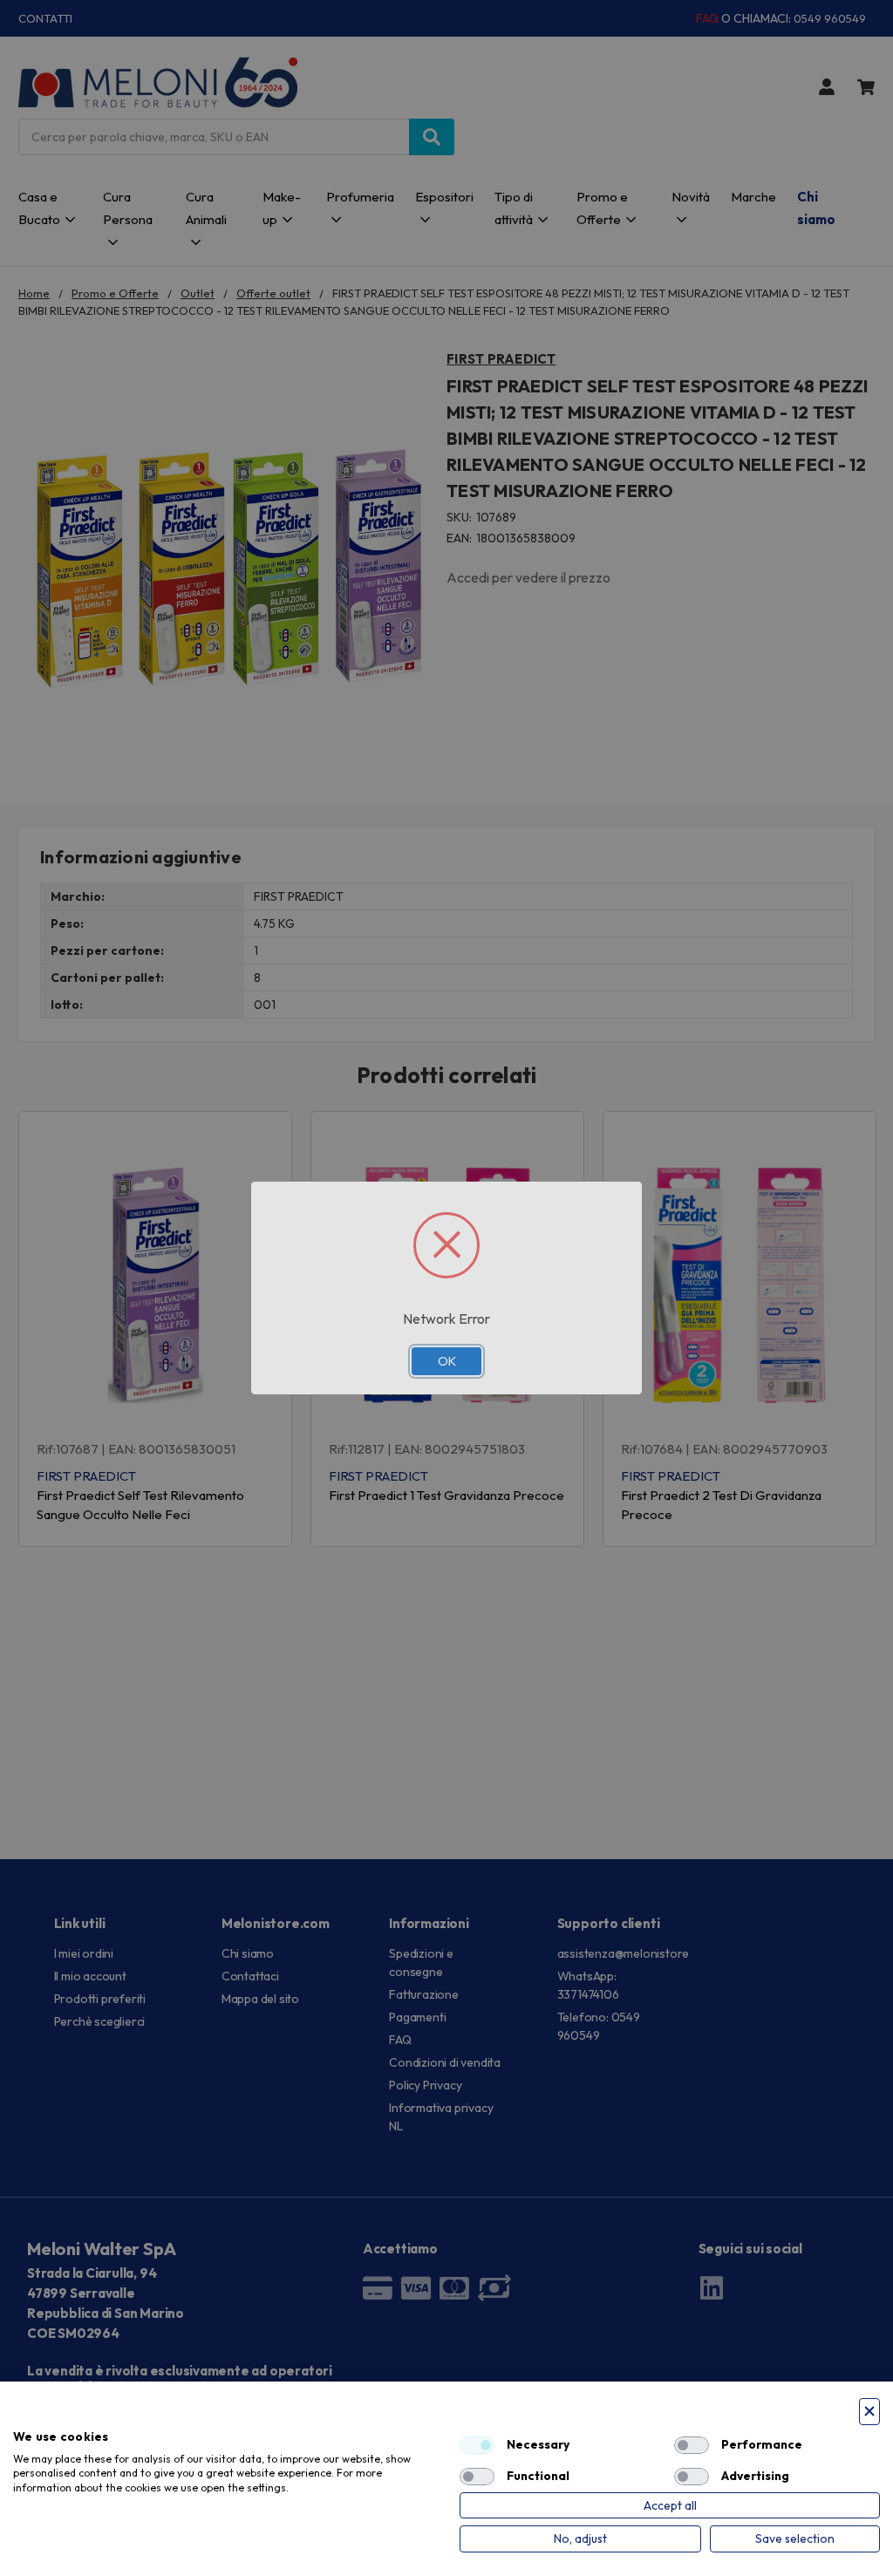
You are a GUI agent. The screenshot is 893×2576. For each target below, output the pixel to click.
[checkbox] (477, 2445)
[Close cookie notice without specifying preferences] (869, 2412)
